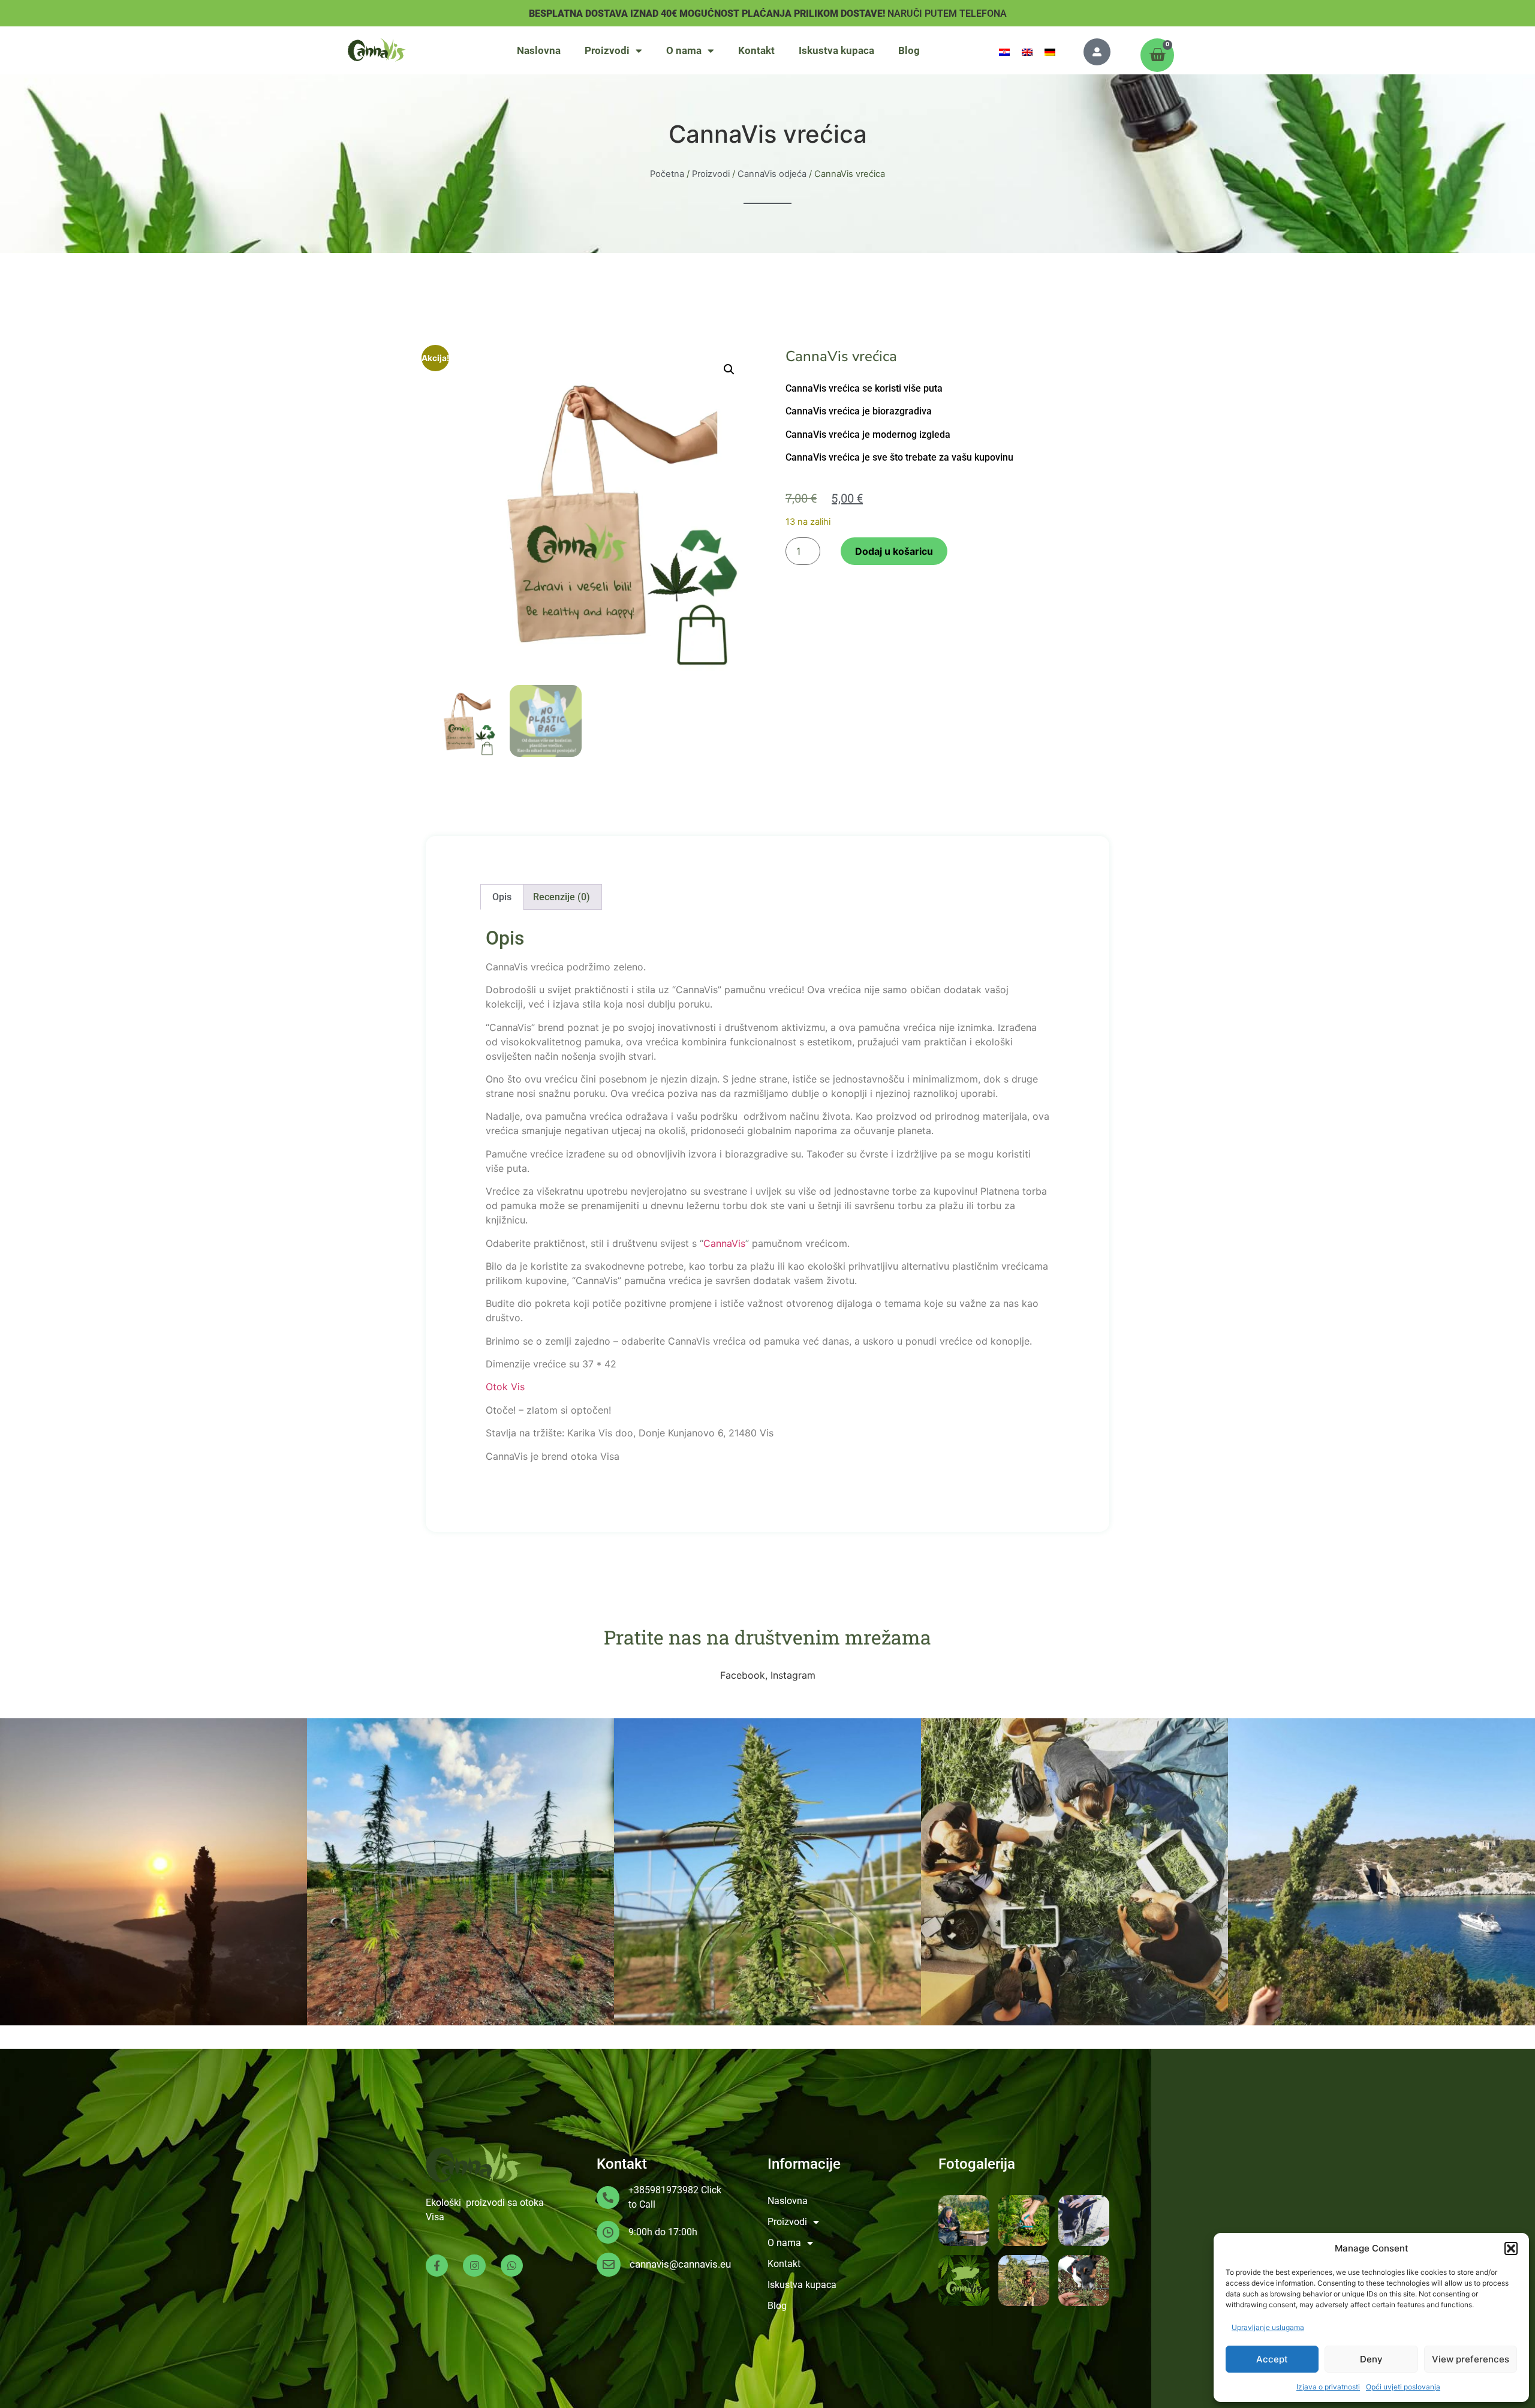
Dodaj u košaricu (894, 551)
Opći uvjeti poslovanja (1403, 2387)
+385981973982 (663, 2190)
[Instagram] (474, 2266)
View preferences (1471, 2359)
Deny (1371, 2359)
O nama (684, 50)
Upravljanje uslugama (1268, 2327)
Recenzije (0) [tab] (562, 897)
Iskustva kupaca (836, 50)
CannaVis (724, 1243)
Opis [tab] (502, 897)
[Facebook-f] (437, 2266)
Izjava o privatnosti (1328, 2387)
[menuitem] (1004, 51)
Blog (909, 50)
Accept (1272, 2359)
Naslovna (539, 50)
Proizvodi (607, 50)
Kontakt (756, 50)
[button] (1511, 2248)
